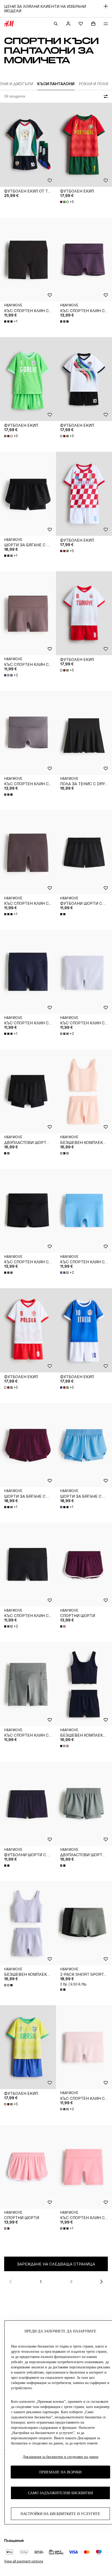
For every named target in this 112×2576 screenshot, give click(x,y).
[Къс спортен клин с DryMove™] (28, 1684)
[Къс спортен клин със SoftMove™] (28, 260)
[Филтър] (105, 96)
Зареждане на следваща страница (56, 2264)
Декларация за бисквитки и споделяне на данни (61, 2457)
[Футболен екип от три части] (28, 145)
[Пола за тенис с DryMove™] (84, 733)
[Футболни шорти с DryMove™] (84, 852)
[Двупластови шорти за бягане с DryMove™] (28, 1091)
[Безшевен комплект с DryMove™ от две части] (84, 1091)
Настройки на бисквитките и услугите (60, 2514)
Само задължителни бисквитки (61, 2493)
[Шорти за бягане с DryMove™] (28, 494)
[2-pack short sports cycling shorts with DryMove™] (84, 1923)
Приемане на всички (60, 2472)
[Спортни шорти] (84, 1565)
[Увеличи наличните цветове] (65, 321)
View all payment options (24, 2561)
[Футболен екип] (84, 145)
